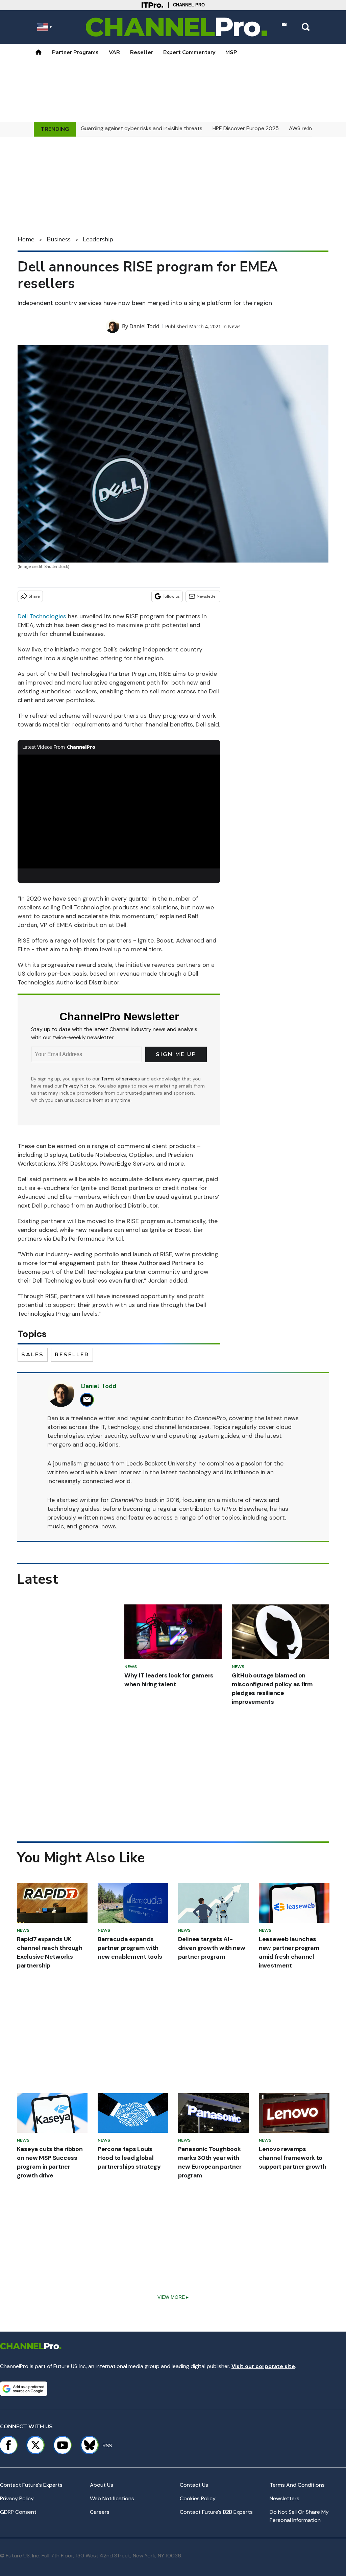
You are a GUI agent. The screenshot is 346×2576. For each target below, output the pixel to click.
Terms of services (121, 1079)
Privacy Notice (79, 1086)
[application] (119, 812)
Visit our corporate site (263, 2366)
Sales (33, 1355)
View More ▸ (173, 2297)
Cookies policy (198, 2498)
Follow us (171, 596)
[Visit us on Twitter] (35, 2445)
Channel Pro (189, 5)
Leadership (98, 239)
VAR (114, 52)
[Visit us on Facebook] (8, 2445)
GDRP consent (18, 2512)
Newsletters (285, 2498)
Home (26, 239)
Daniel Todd (144, 326)
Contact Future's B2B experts (216, 2512)
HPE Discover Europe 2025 (246, 128)
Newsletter (207, 596)
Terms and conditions (297, 2485)
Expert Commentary (189, 52)
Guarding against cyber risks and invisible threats (142, 128)
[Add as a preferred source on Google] (24, 2389)
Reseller (142, 52)
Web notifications (112, 2498)
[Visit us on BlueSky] (87, 2445)
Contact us (194, 2485)
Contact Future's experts (31, 2485)
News (234, 326)
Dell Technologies (42, 616)
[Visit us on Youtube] (63, 2445)
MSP (231, 52)
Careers (100, 2512)
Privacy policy (17, 2498)
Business (59, 239)
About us (102, 2485)
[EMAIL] (89, 1400)
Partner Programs (75, 52)
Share (34, 596)
